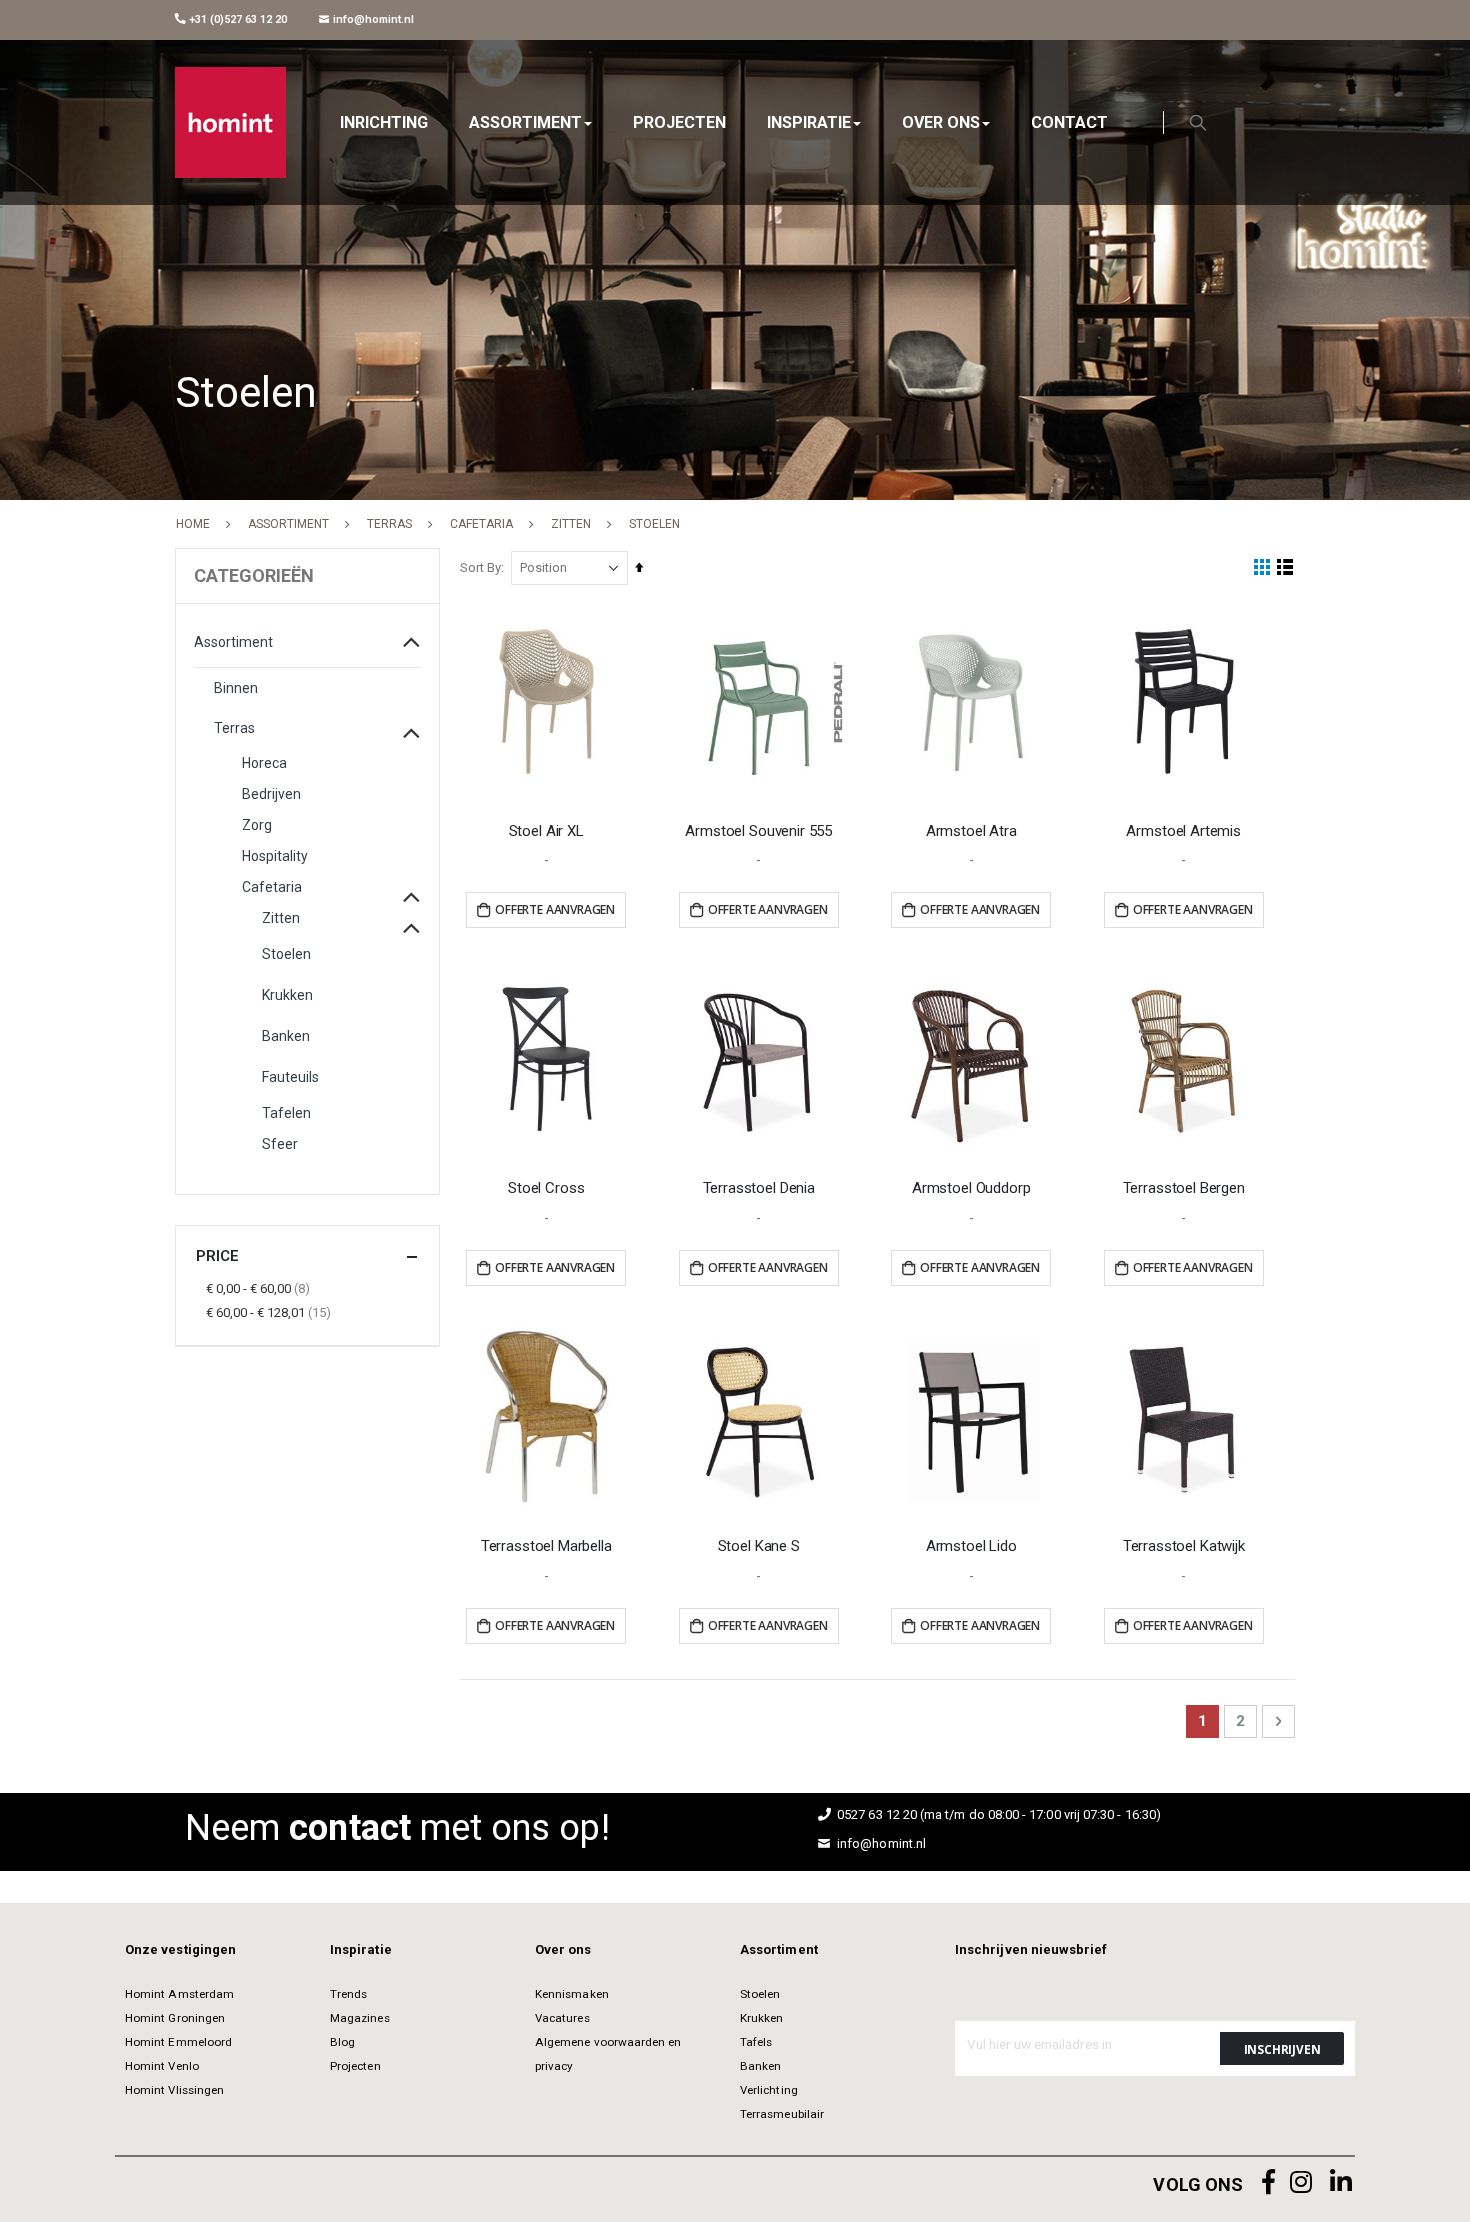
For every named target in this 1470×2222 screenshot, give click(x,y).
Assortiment (288, 524)
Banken (760, 2066)
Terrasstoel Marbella (546, 1546)
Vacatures (562, 2018)
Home (193, 524)
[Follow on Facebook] (1269, 2182)
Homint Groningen (175, 2018)
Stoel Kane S (759, 1546)
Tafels (756, 2042)
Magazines (360, 2018)
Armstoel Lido (971, 1546)
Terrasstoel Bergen (1184, 1188)
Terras (389, 524)
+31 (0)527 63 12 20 (236, 19)
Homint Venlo (162, 2066)
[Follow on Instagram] (1301, 2182)
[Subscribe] (1282, 2048)
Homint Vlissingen (174, 2090)
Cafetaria (481, 524)
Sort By (480, 567)
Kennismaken (572, 1994)
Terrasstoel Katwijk (1184, 1546)
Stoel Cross (546, 1188)
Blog (342, 2042)
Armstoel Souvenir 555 (758, 831)
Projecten (355, 2066)
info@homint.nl (372, 19)
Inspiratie (361, 1949)
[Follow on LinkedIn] (1341, 2182)
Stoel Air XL (546, 831)
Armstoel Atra (971, 831)
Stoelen (760, 1994)
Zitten (571, 524)
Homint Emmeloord (178, 2042)
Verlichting (769, 2090)
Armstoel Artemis (1183, 831)
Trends (348, 1994)
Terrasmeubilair (782, 2114)
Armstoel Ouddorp (971, 1188)
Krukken (761, 2018)
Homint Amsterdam (179, 1994)
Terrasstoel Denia (759, 1188)
